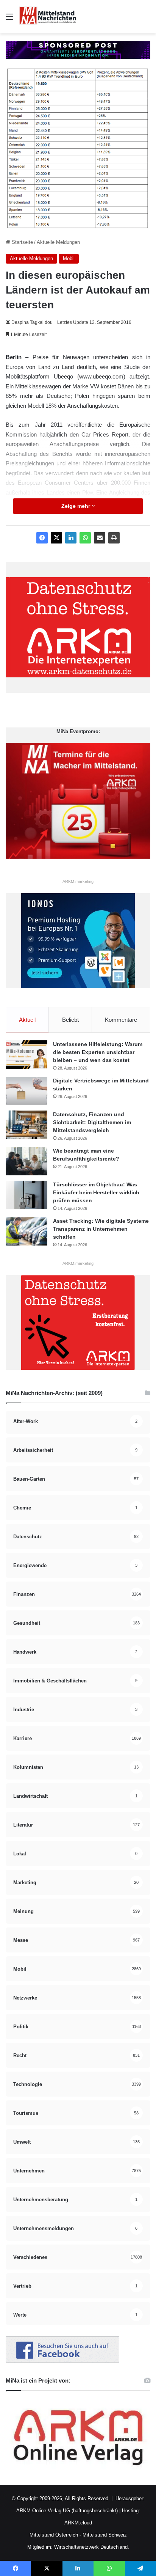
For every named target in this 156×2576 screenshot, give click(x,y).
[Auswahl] (9, 20)
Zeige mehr (76, 506)
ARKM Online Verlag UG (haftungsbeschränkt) (67, 2511)
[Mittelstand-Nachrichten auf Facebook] (62, 2361)
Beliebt (70, 1020)
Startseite (22, 242)
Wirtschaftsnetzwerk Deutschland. (92, 2547)
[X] (56, 538)
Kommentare (121, 1020)
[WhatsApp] (85, 538)
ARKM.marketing (78, 881)
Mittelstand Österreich (54, 2535)
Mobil (69, 258)
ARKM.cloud (78, 2523)
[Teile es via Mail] (100, 538)
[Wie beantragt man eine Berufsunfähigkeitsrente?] (27, 1161)
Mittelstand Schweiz (105, 2535)
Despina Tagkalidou (32, 322)
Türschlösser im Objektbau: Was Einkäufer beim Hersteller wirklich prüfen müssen (96, 1192)
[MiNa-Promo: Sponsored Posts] (78, 49)
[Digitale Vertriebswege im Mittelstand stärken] (27, 1091)
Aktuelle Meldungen (58, 242)
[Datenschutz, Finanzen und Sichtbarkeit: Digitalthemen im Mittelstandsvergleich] (27, 1125)
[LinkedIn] (71, 538)
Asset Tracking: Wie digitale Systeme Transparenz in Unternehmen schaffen (101, 1229)
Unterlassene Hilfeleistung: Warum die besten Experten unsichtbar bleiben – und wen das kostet (98, 1052)
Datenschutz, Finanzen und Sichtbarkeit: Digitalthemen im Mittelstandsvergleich (92, 1122)
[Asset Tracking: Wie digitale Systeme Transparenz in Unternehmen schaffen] (27, 1231)
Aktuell (27, 1020)
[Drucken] (114, 538)
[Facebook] (42, 538)
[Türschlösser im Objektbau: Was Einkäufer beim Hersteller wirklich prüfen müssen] (27, 1195)
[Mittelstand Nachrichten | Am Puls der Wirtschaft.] (48, 17)
